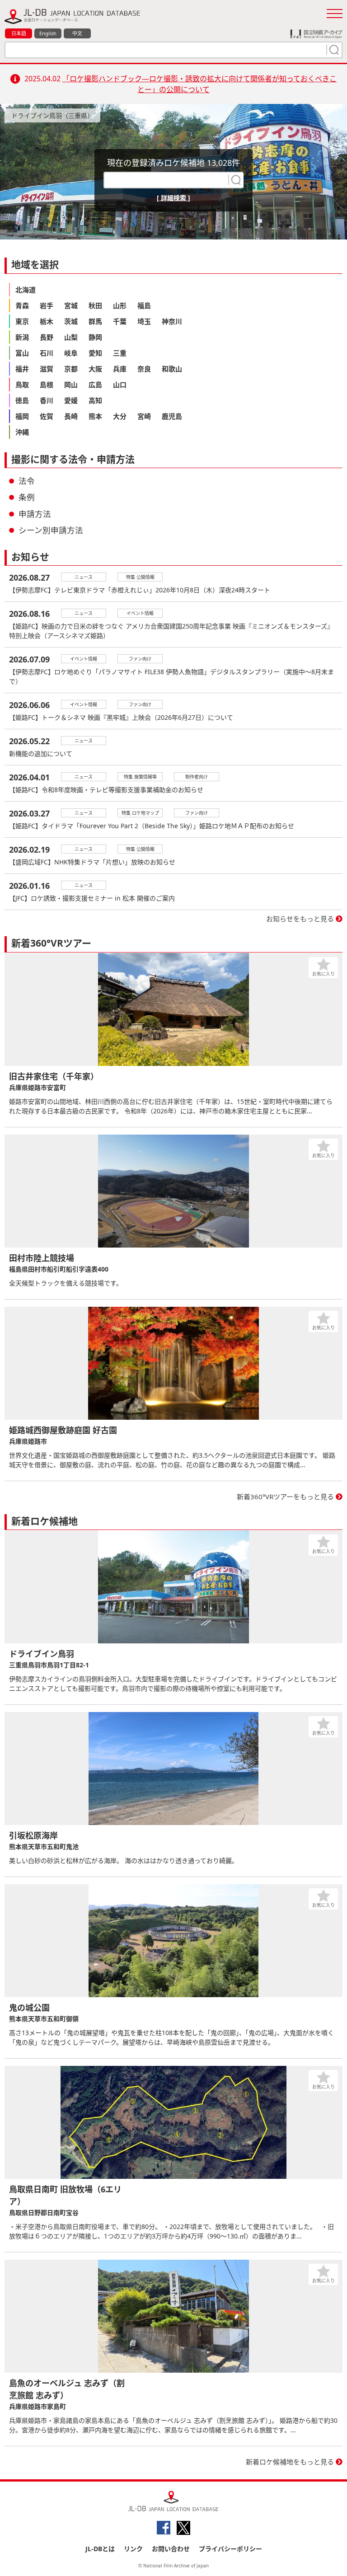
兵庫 (120, 369)
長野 (47, 337)
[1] (333, 50)
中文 (77, 33)
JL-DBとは (100, 2549)
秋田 (95, 305)
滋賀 (47, 369)
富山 (22, 353)
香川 (47, 400)
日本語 (19, 33)
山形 (120, 305)
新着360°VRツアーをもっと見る (285, 1497)
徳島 (22, 400)
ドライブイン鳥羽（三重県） (52, 115)
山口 (120, 385)
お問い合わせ (171, 2549)
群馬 (95, 321)
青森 (22, 305)
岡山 (71, 385)
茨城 (71, 321)
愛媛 (71, 400)
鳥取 (22, 385)
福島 (144, 305)
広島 (95, 385)
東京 (22, 321)
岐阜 (71, 353)
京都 (71, 369)
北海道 (26, 290)
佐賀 (47, 416)
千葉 (120, 321)
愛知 (95, 353)
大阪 (95, 369)
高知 (95, 400)
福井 (22, 369)
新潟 (22, 337)
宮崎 (144, 416)
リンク (133, 2549)
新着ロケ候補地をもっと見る (290, 2462)
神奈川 (172, 321)
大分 (120, 416)
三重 (120, 353)
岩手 (47, 305)
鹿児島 (172, 416)
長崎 (71, 416)
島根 (47, 385)
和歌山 (172, 369)
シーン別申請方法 (51, 530)
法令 (27, 481)
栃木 (47, 321)
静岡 (95, 337)
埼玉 (144, 321)
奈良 (144, 369)
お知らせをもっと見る (300, 919)
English (48, 33)
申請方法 (35, 514)
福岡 (22, 416)
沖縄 (22, 432)
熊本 (95, 416)
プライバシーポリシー (230, 2549)
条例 (27, 497)
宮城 (71, 305)
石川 (47, 353)
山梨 (71, 337)
